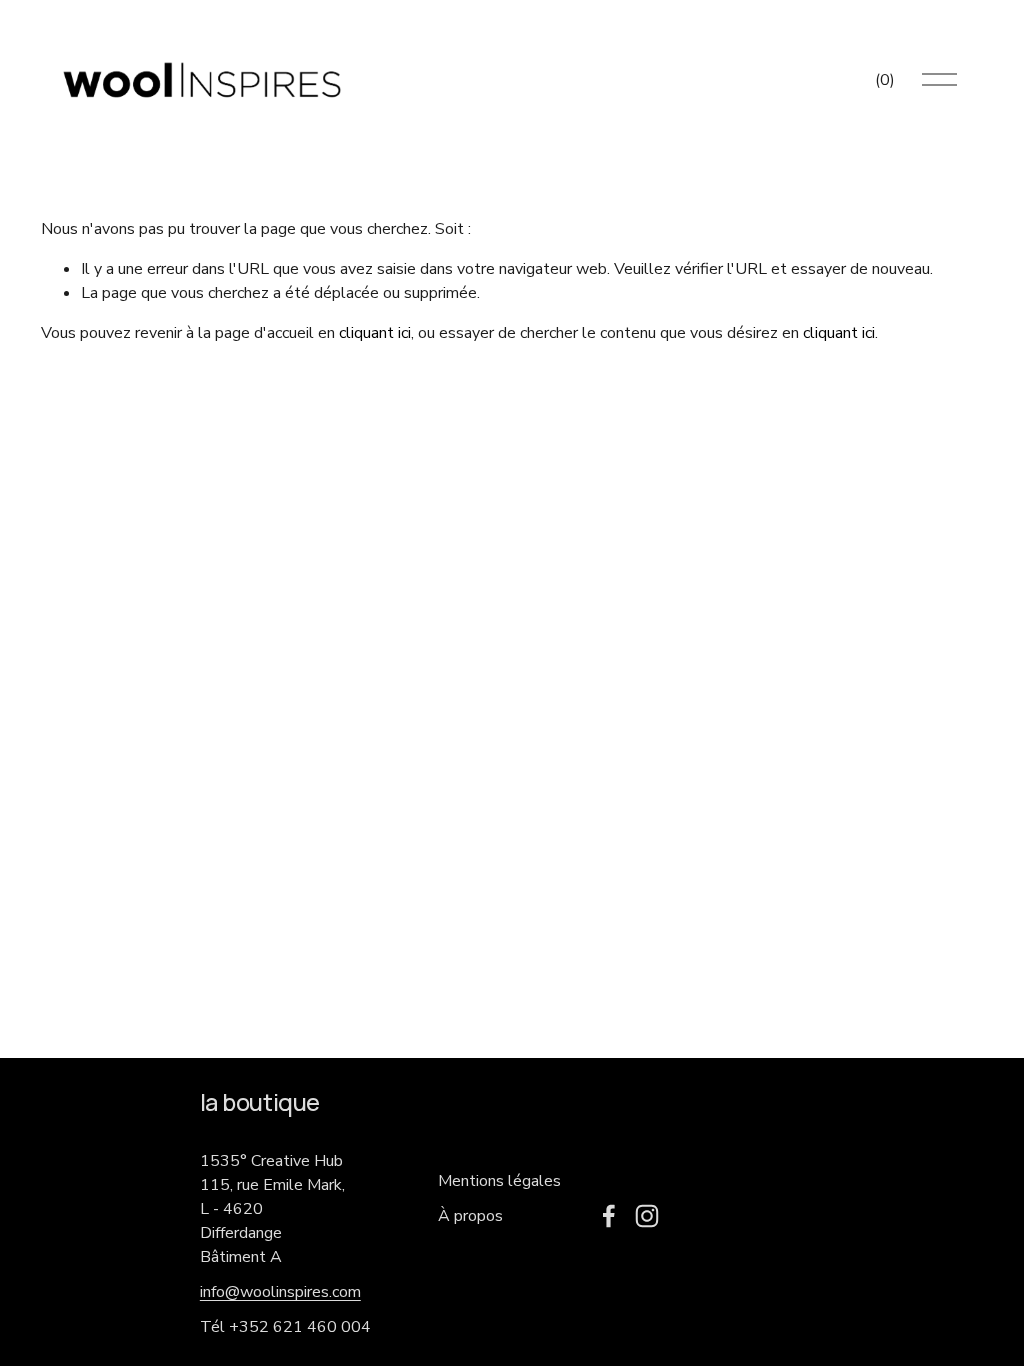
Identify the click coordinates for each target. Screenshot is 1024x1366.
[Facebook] (609, 1216)
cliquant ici (375, 333)
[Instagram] (647, 1216)
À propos (470, 1216)
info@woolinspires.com (280, 1292)
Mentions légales (499, 1181)
